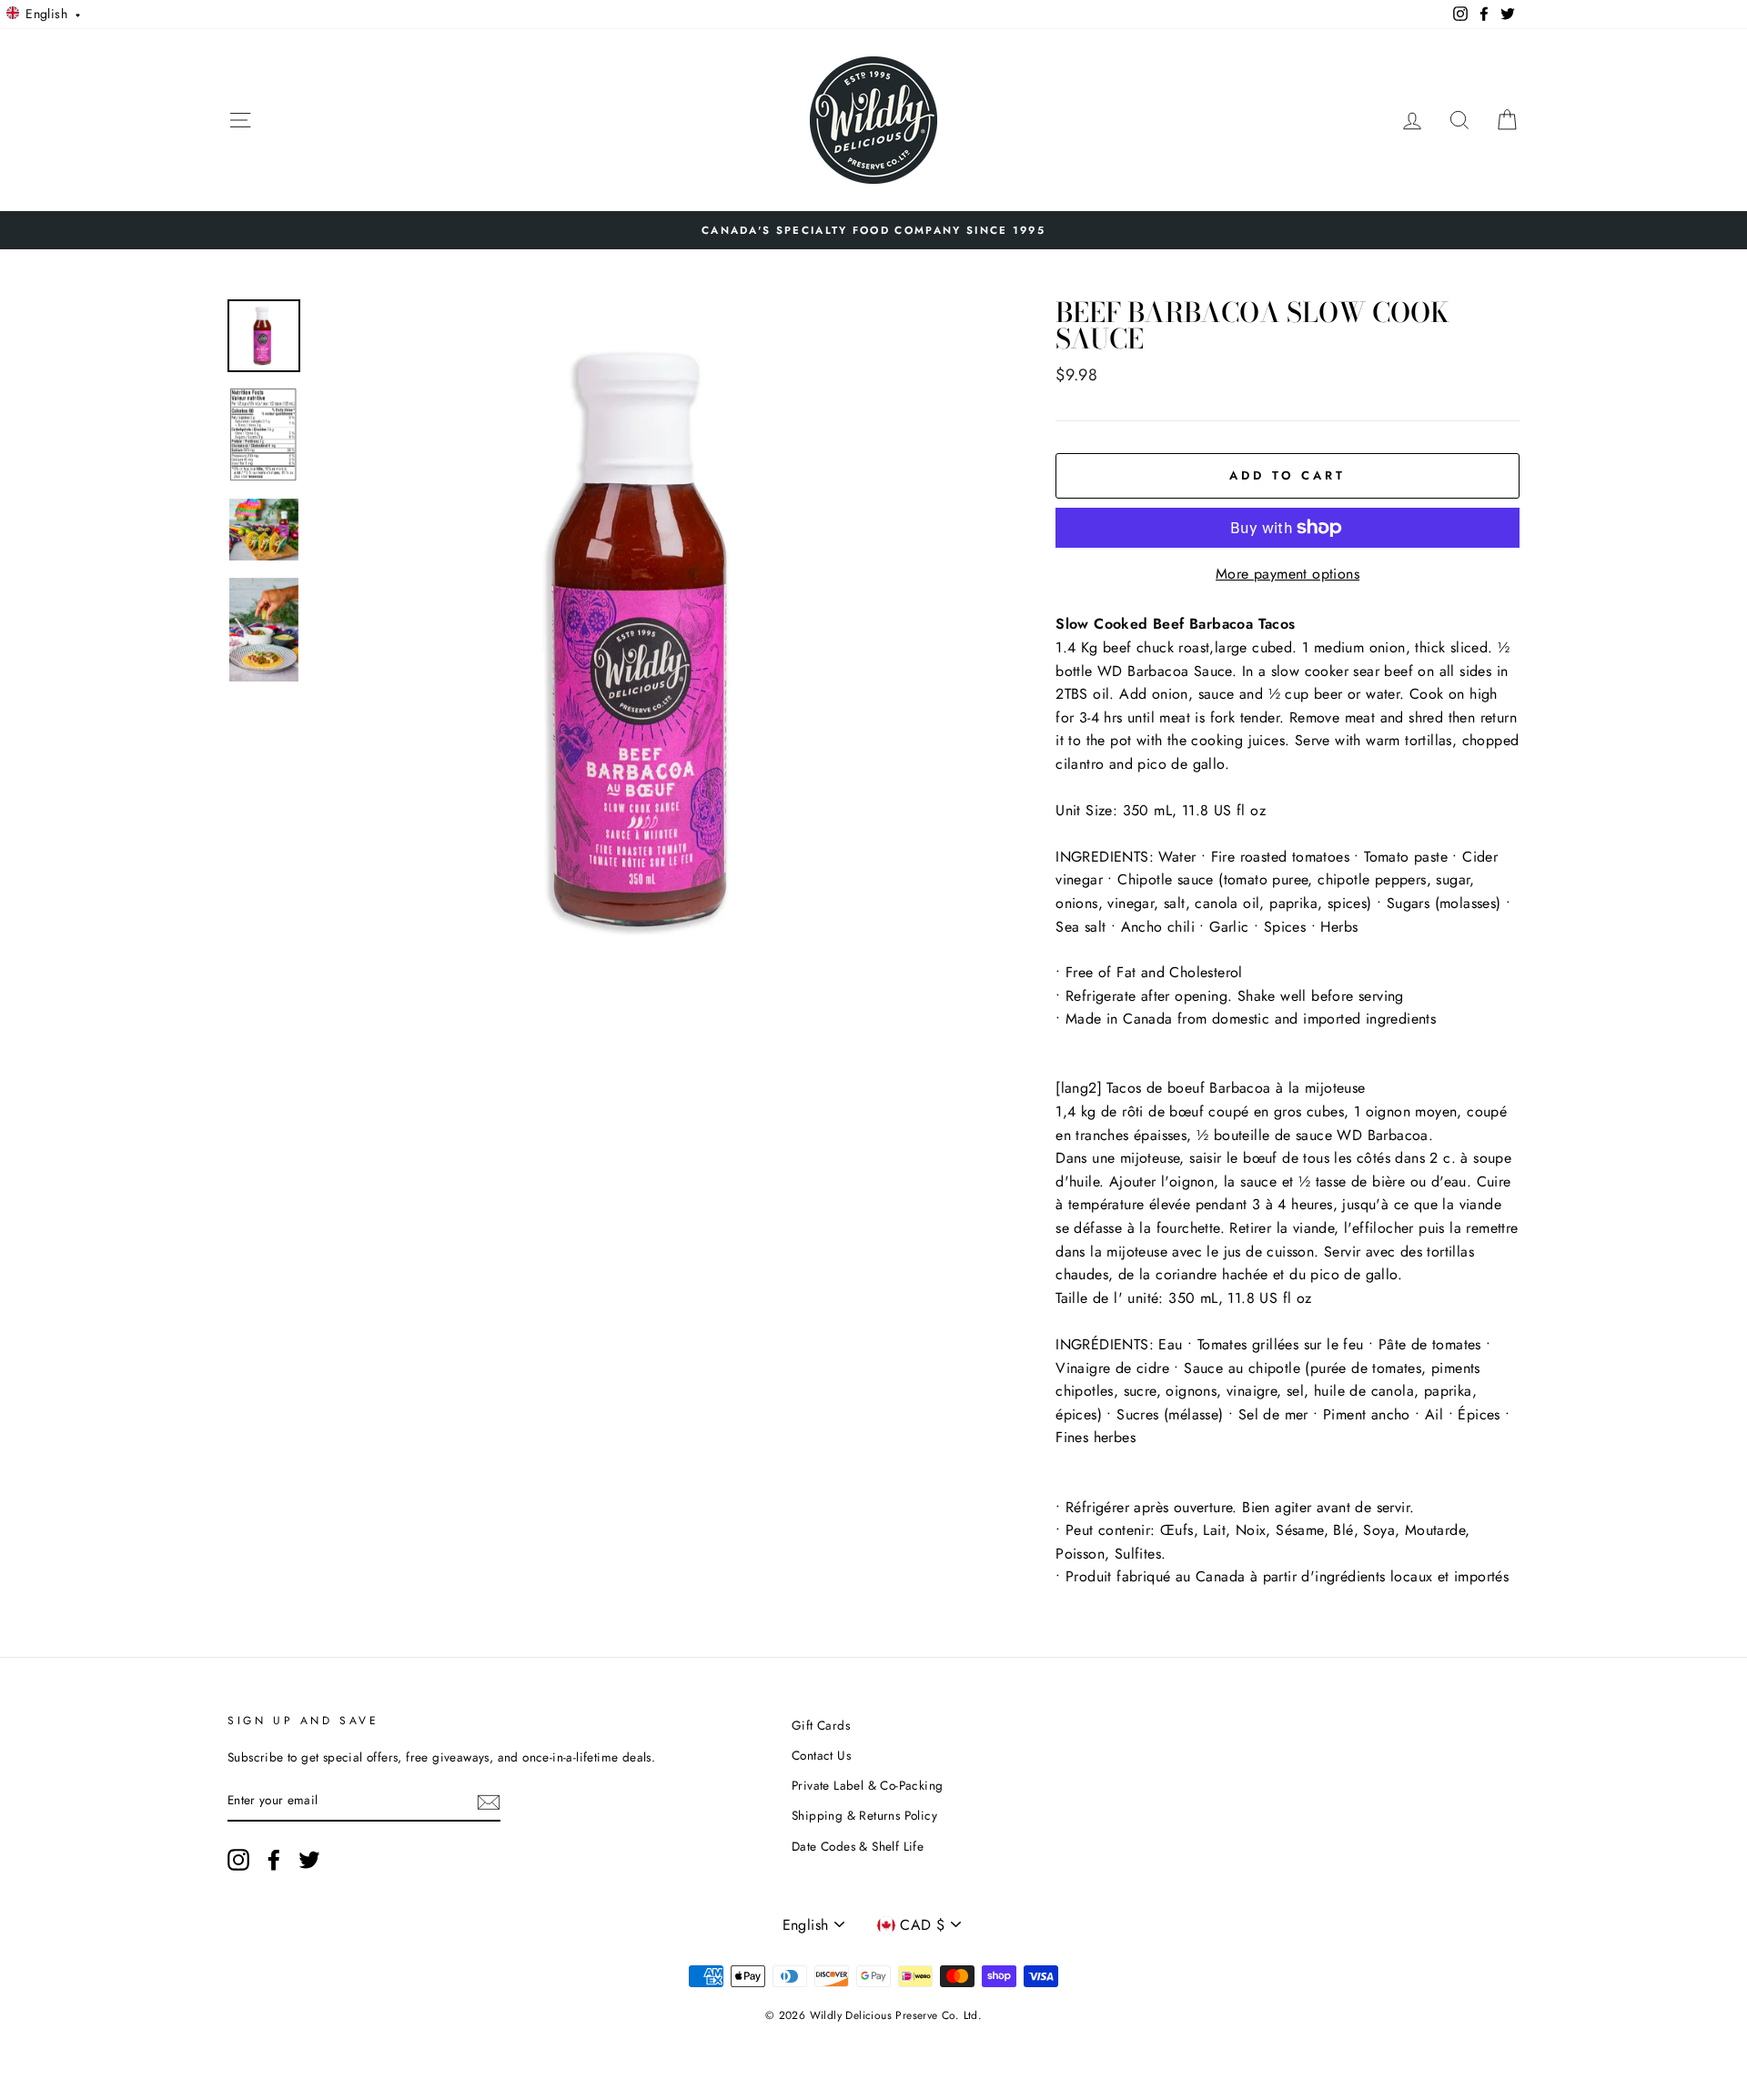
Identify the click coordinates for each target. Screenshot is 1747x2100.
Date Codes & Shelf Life (858, 1846)
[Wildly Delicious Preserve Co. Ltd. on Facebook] (274, 1860)
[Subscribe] (489, 1802)
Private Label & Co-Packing (867, 1785)
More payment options (1288, 574)
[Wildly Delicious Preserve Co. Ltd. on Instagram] (238, 1860)
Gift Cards (821, 1725)
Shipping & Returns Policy (864, 1815)
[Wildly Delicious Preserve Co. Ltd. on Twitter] (309, 1860)
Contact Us (821, 1755)
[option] (873, 230)
